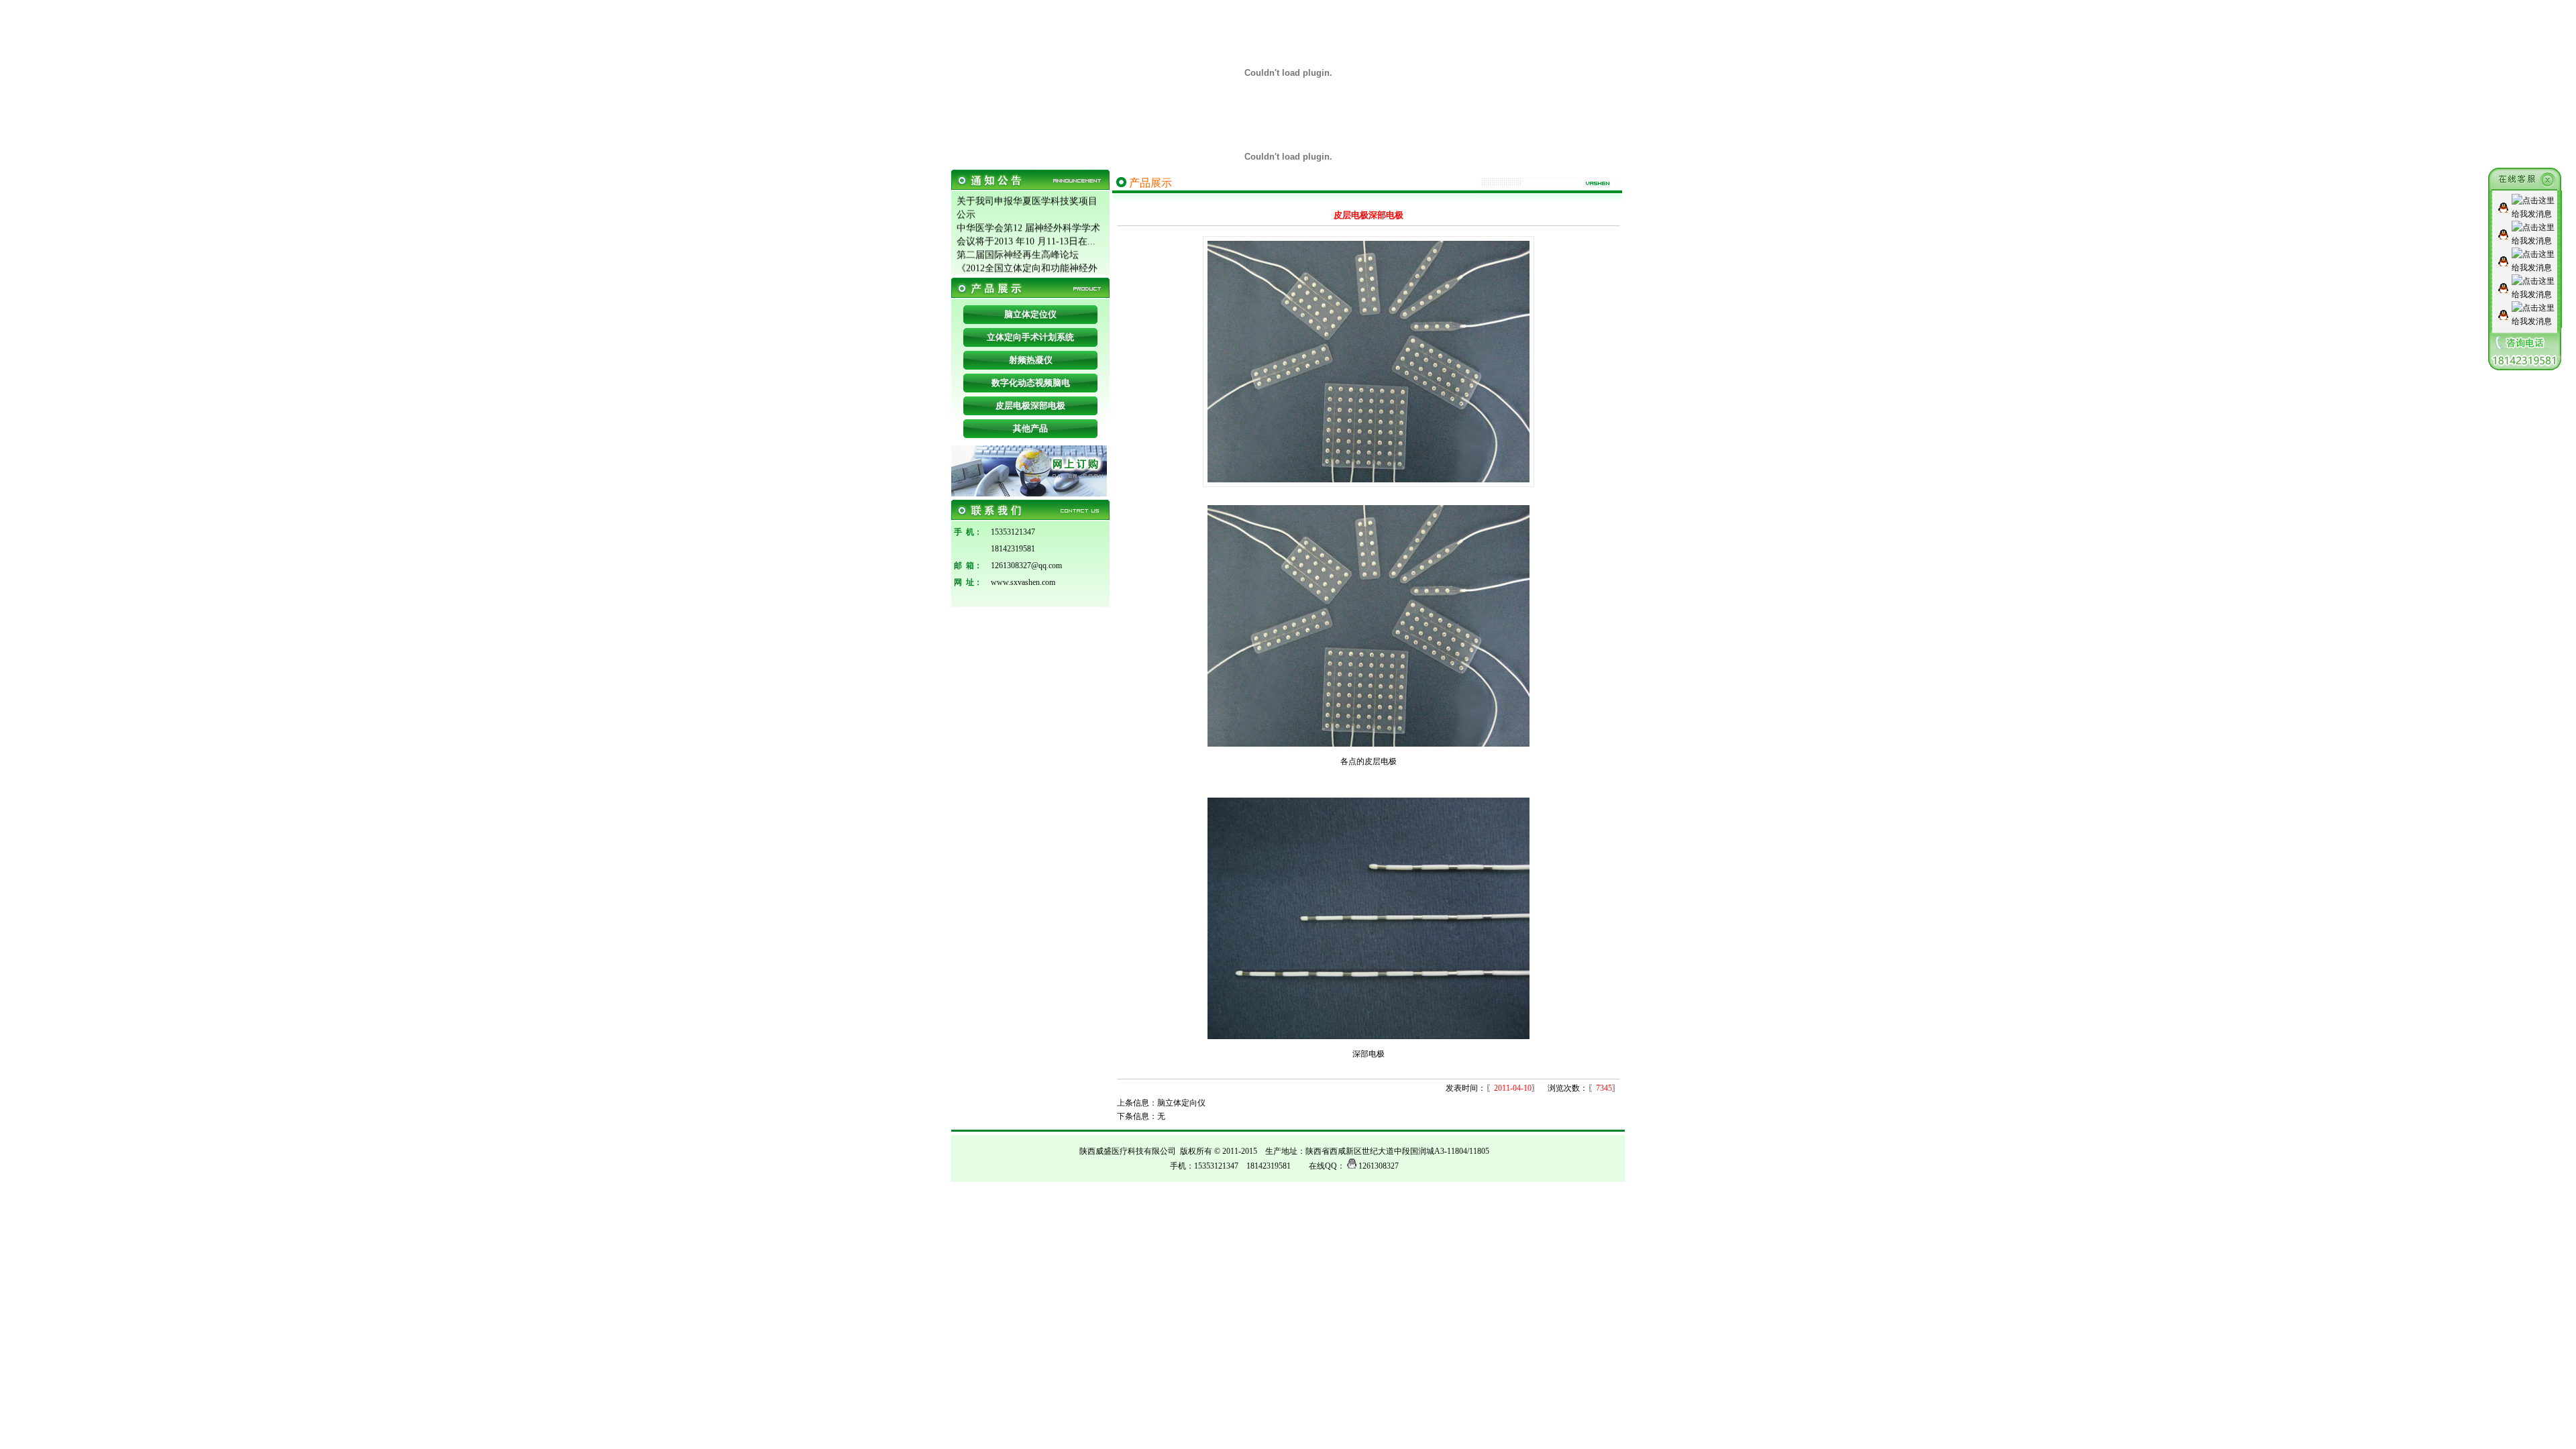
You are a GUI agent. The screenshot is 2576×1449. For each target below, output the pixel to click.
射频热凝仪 (1031, 360)
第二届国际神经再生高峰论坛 (1018, 246)
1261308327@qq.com (1026, 566)
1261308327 (1379, 1166)
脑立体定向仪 (1181, 1103)
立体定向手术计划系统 (1030, 337)
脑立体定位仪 (1030, 314)
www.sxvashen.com (1023, 582)
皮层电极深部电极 (1030, 406)
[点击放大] (1368, 480)
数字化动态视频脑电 (1031, 383)
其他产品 (1030, 428)
